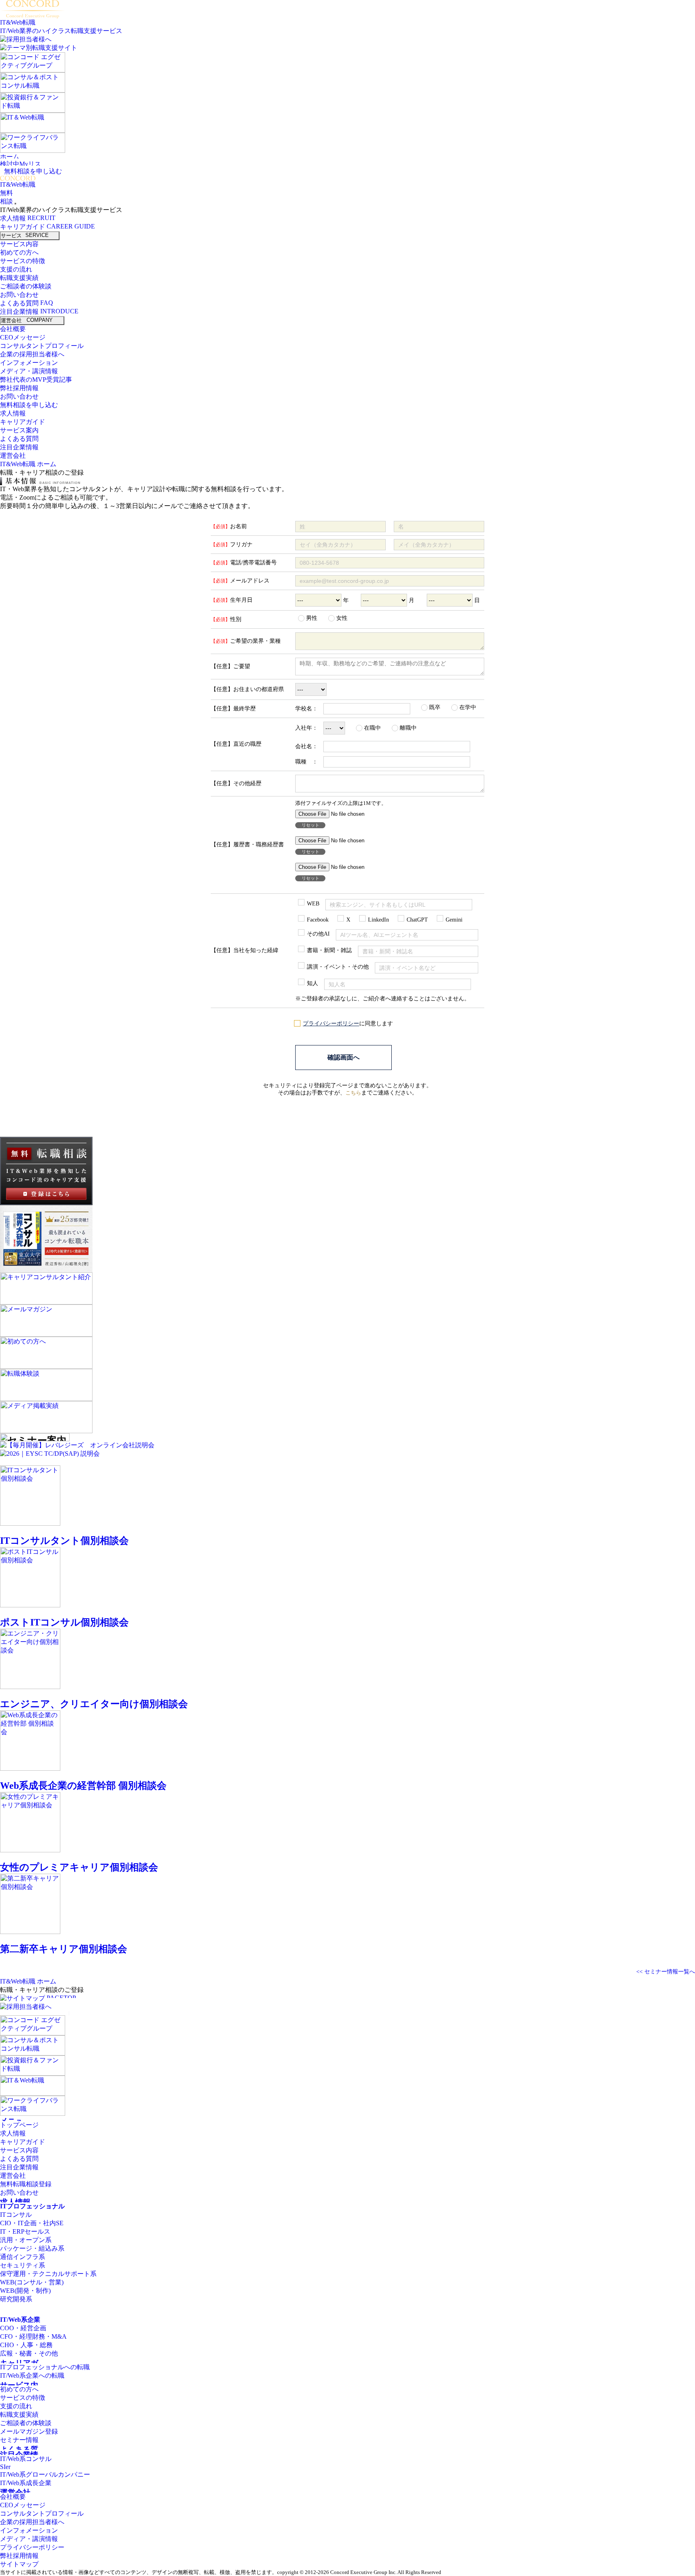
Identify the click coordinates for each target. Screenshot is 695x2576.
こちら (353, 1093)
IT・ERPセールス (25, 2231)
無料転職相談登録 (26, 2184)
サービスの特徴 (23, 261)
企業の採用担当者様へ (33, 354)
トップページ (19, 2125)
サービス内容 (19, 244)
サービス (12, 236)
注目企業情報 (20, 312)
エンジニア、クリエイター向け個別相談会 (94, 1704)
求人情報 (14, 218)
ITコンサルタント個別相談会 (64, 1541)
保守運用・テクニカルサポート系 (48, 2274)
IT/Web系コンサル (26, 2459)
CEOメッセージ (23, 337)
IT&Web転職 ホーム (28, 464)
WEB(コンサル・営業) (32, 2282)
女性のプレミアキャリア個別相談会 (79, 1867)
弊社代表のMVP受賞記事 (36, 380)
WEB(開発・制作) (25, 2291)
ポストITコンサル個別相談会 (64, 1622)
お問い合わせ (19, 295)
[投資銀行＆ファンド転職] (33, 96)
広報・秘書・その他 (29, 2353)
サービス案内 (19, 430)
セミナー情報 (19, 2440)
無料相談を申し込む (33, 171)
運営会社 (12, 320)
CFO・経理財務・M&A (33, 2336)
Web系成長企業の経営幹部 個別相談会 (83, 1786)
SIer (5, 2467)
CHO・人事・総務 (26, 2345)
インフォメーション (29, 363)
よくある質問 (20, 303)
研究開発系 (16, 2299)
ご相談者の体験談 (26, 286)
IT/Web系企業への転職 (32, 2375)
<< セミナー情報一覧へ (666, 1971)
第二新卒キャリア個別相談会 (64, 1949)
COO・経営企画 (23, 2328)
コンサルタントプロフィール (42, 346)
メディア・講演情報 (29, 371)
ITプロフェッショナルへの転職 (45, 2367)
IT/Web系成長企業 (26, 2483)
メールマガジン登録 (29, 2431)
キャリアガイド (23, 227)
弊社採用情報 (20, 388)
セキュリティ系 (23, 2265)
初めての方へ (19, 252)
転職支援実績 (19, 278)
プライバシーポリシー (331, 1024)
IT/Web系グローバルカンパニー (45, 2474)
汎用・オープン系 (26, 2240)
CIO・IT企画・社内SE (32, 2223)
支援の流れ (16, 269)
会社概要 (13, 329)
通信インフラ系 (23, 2257)
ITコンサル (16, 2215)
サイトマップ (19, 2564)
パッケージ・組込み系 (32, 2248)
